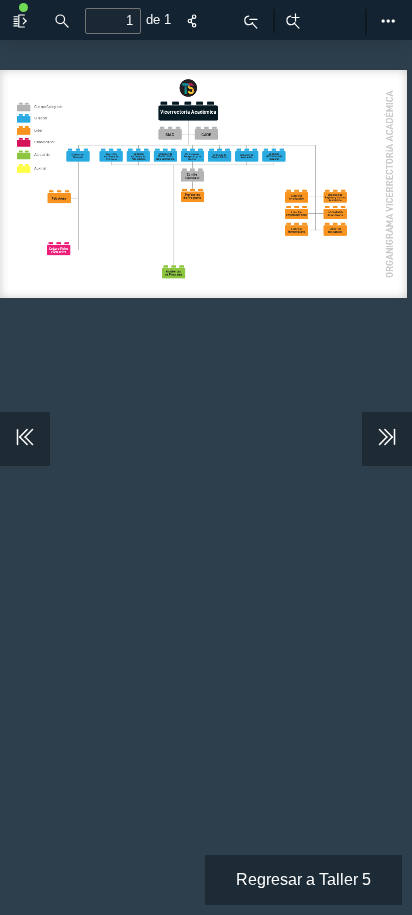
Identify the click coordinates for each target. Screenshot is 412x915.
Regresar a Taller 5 (303, 879)
